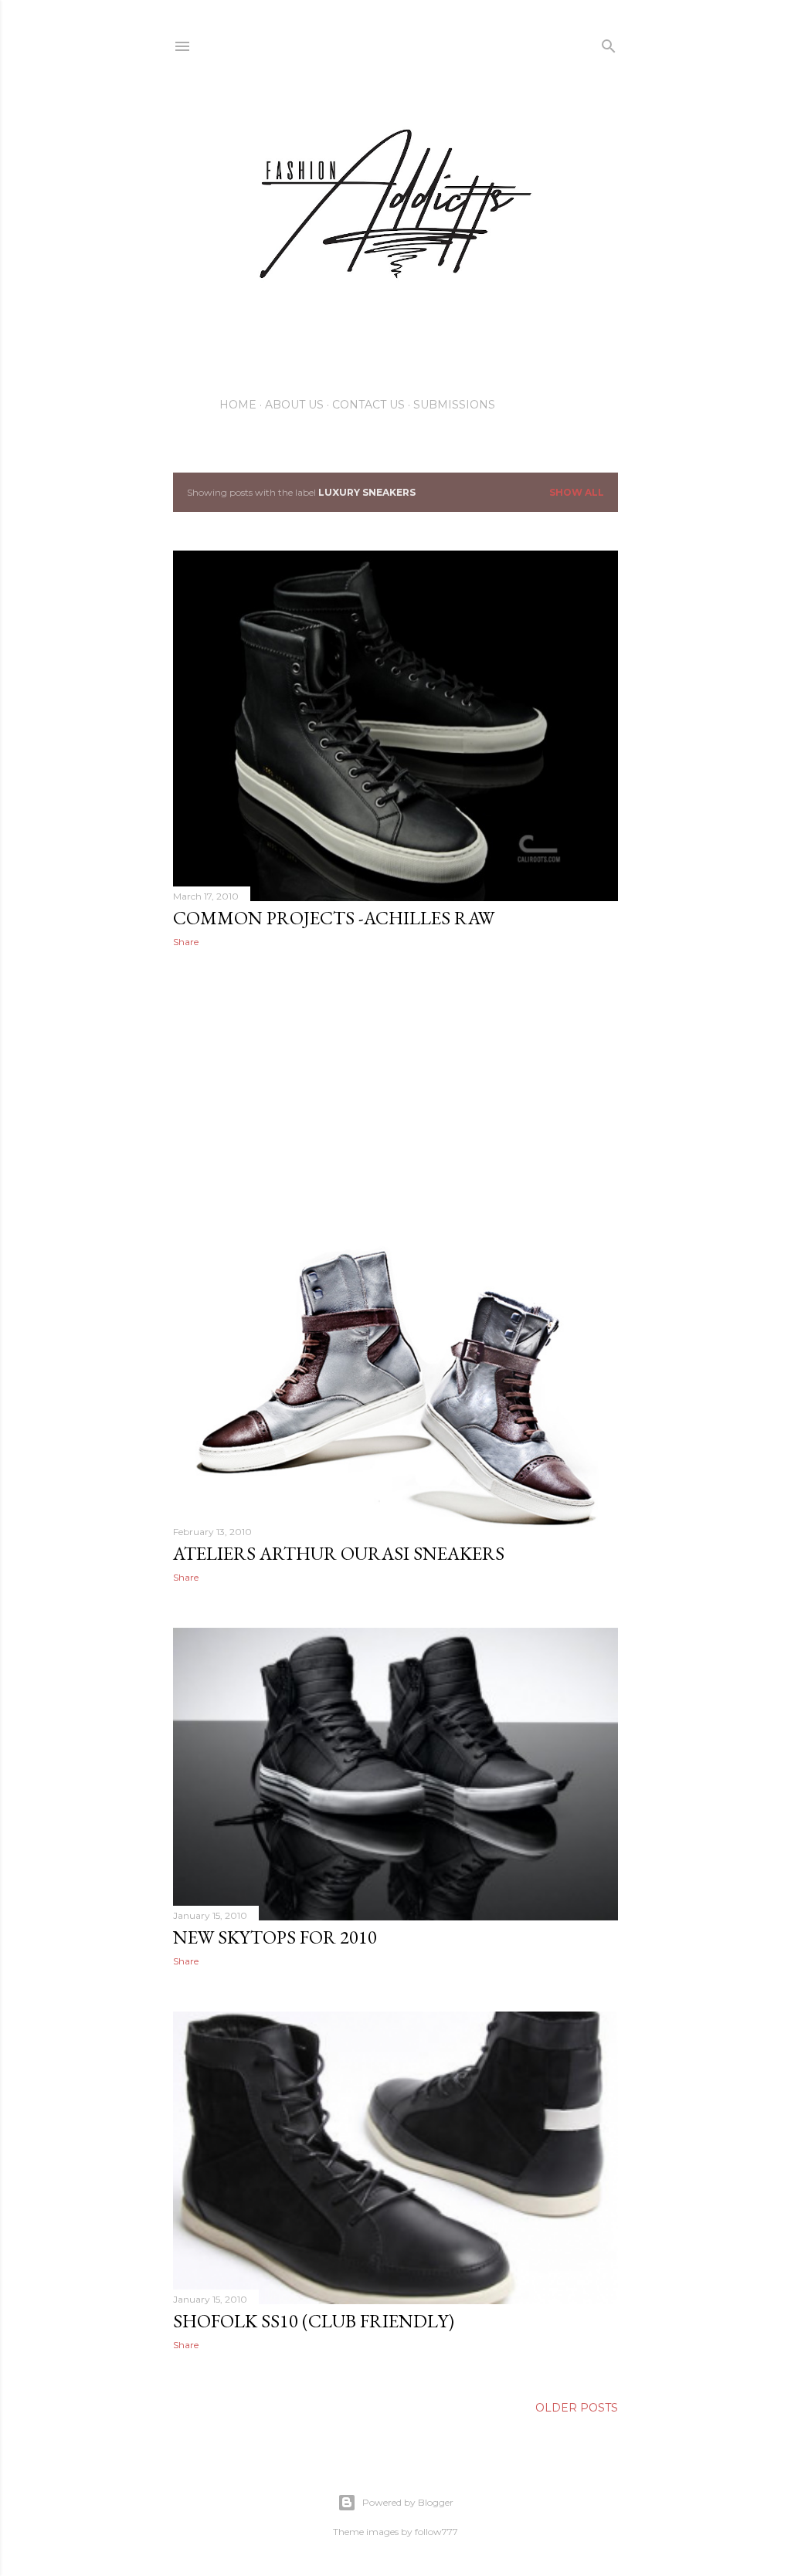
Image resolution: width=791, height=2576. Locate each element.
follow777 (436, 2532)
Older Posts (577, 2408)
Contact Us (368, 405)
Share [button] (186, 942)
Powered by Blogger (408, 2502)
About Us (294, 405)
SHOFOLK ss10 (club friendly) (314, 2321)
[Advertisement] (395, 1094)
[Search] (609, 43)
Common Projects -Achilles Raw (334, 918)
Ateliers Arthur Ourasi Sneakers (339, 1553)
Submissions (454, 405)
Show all (577, 492)
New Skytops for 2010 (275, 1937)
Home (238, 405)
